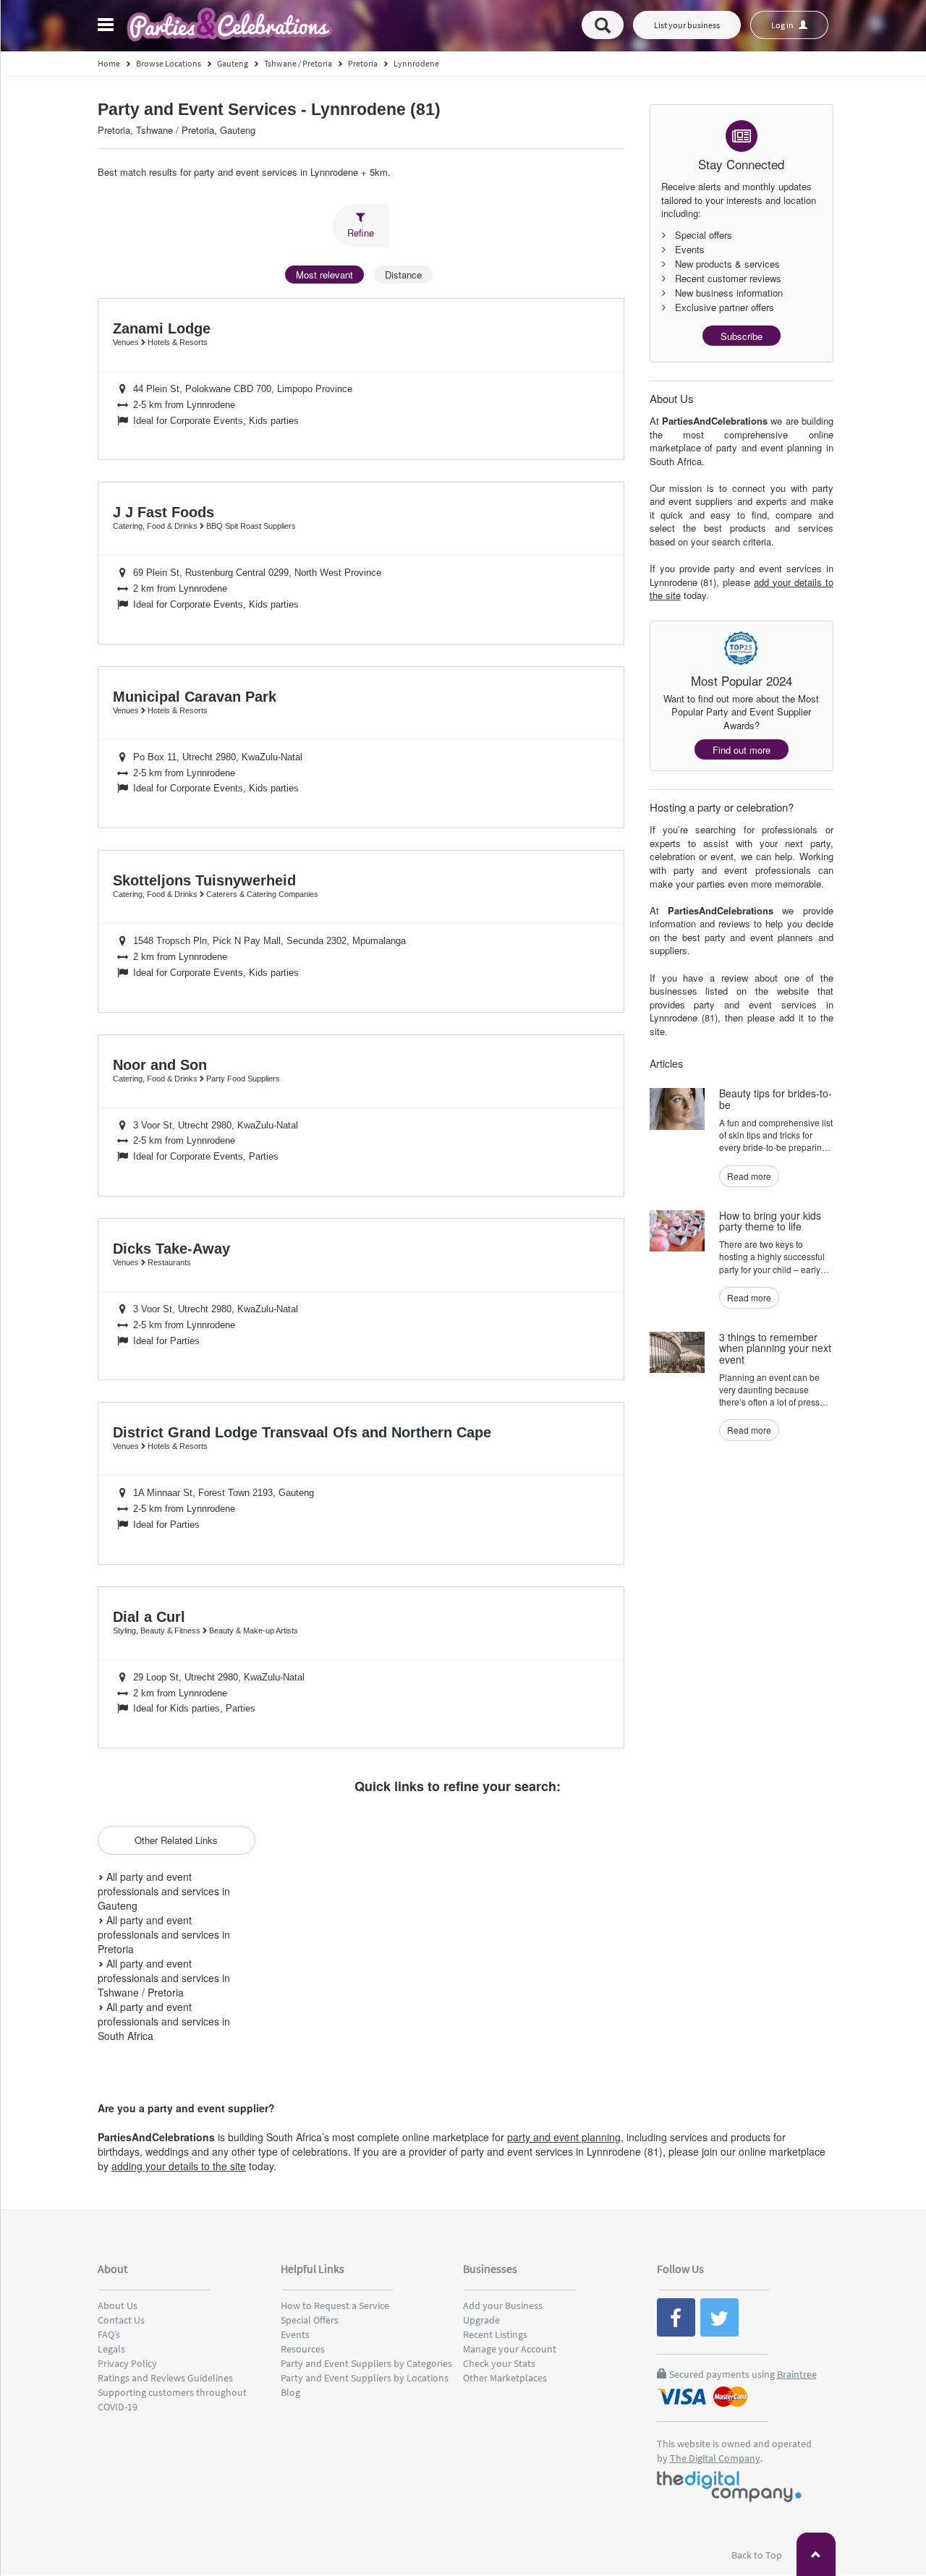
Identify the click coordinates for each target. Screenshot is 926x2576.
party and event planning (564, 2137)
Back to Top (758, 2555)
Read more (749, 1176)
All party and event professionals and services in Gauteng (164, 1891)
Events (295, 2334)
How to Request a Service (335, 2305)
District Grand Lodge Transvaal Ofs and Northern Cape (302, 1432)
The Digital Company (715, 2458)
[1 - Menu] (108, 27)
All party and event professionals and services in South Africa (164, 2021)
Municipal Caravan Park (195, 697)
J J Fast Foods (163, 512)
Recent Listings (495, 2334)
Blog (290, 2392)
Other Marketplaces (505, 2378)
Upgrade (481, 2320)
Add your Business (503, 2305)
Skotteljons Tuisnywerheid (204, 880)
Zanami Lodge (162, 328)
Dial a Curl (149, 1617)
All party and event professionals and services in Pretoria (164, 1934)
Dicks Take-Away (171, 1249)
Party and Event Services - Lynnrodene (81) (269, 110)
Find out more (742, 750)
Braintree (797, 2374)
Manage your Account (510, 2349)
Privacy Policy (127, 2363)
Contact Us (121, 2320)
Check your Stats (499, 2363)
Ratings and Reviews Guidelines (165, 2378)
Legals (111, 2349)
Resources (303, 2349)
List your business (687, 25)
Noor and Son (160, 1065)
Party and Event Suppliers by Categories (366, 2363)
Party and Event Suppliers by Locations (365, 2378)
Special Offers (310, 2320)
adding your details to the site (179, 2166)
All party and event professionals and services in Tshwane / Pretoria (164, 1978)
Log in (783, 25)
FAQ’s (109, 2334)
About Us (118, 2305)
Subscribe (742, 336)
